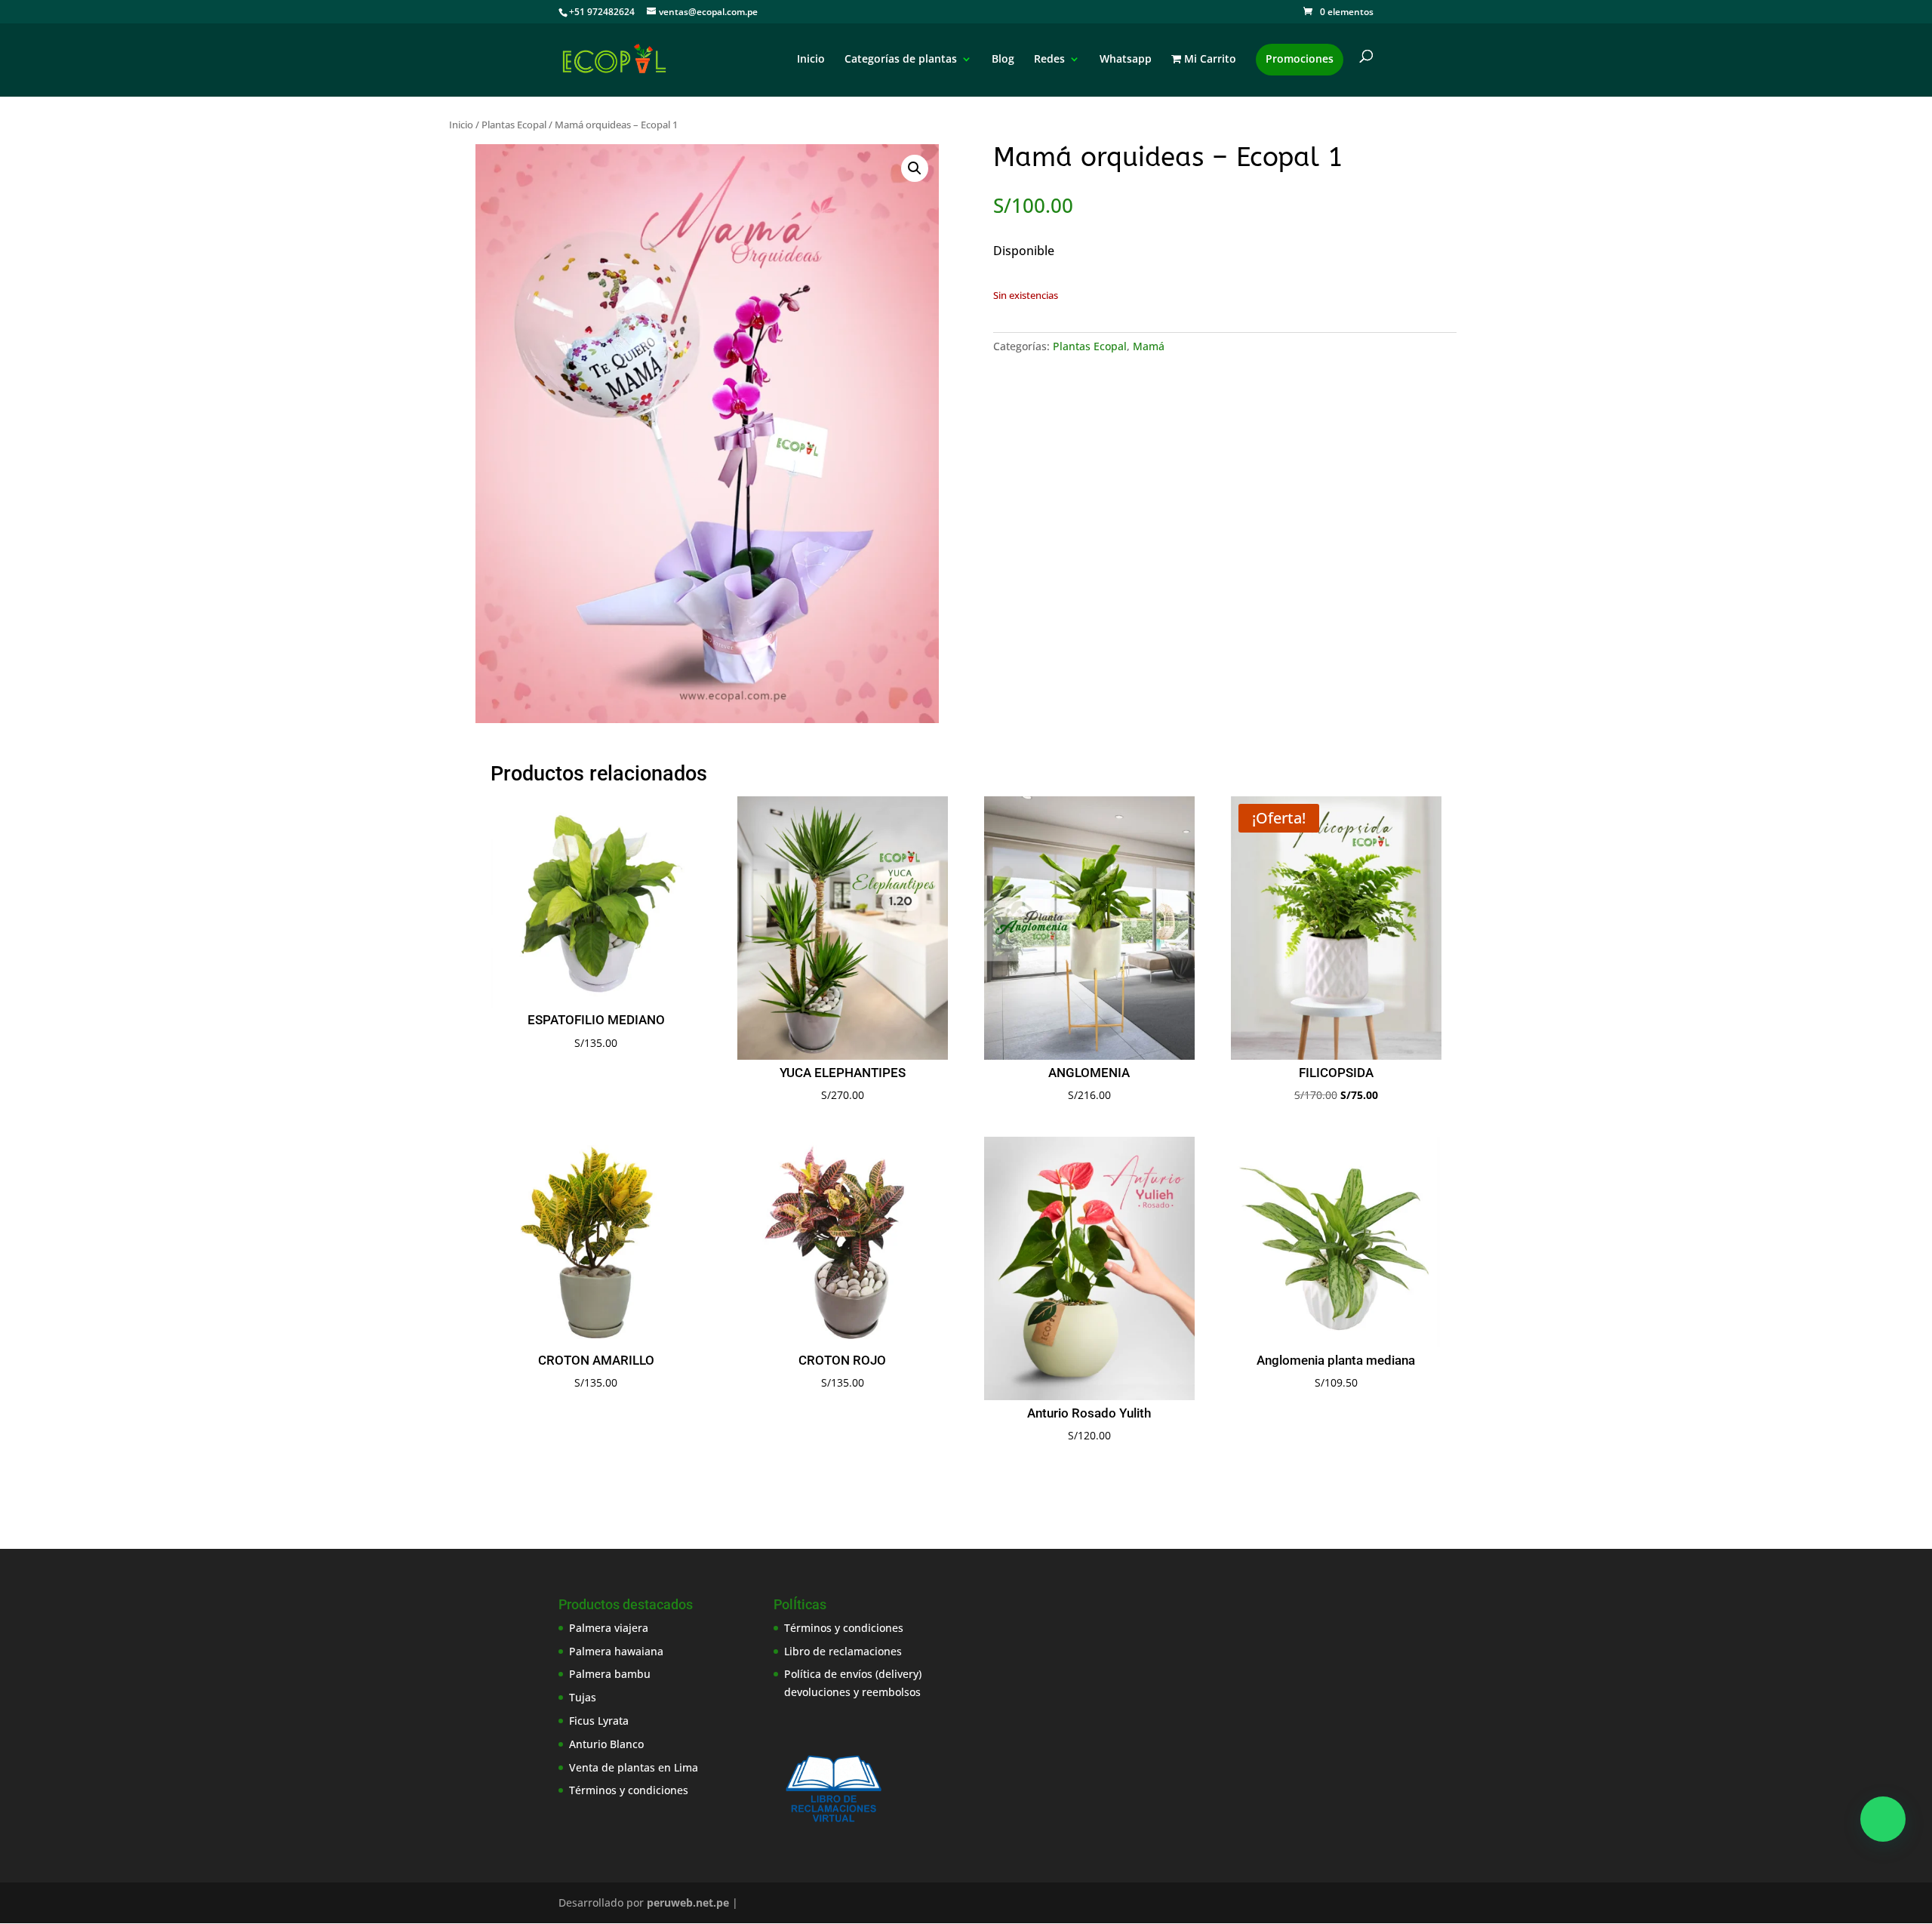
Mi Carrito (1209, 60)
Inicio (811, 60)
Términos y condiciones (629, 1790)
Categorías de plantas (901, 60)
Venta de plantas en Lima (634, 1767)
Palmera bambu (610, 1674)
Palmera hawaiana (616, 1651)
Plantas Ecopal (514, 125)
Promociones (1300, 58)
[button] (915, 168)
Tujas (583, 1697)
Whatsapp (1126, 60)
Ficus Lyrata (599, 1721)
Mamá (1149, 346)
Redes (1049, 60)
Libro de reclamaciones (843, 1651)
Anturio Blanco (606, 1744)
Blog (1003, 60)
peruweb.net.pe (688, 1902)
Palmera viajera (609, 1628)
